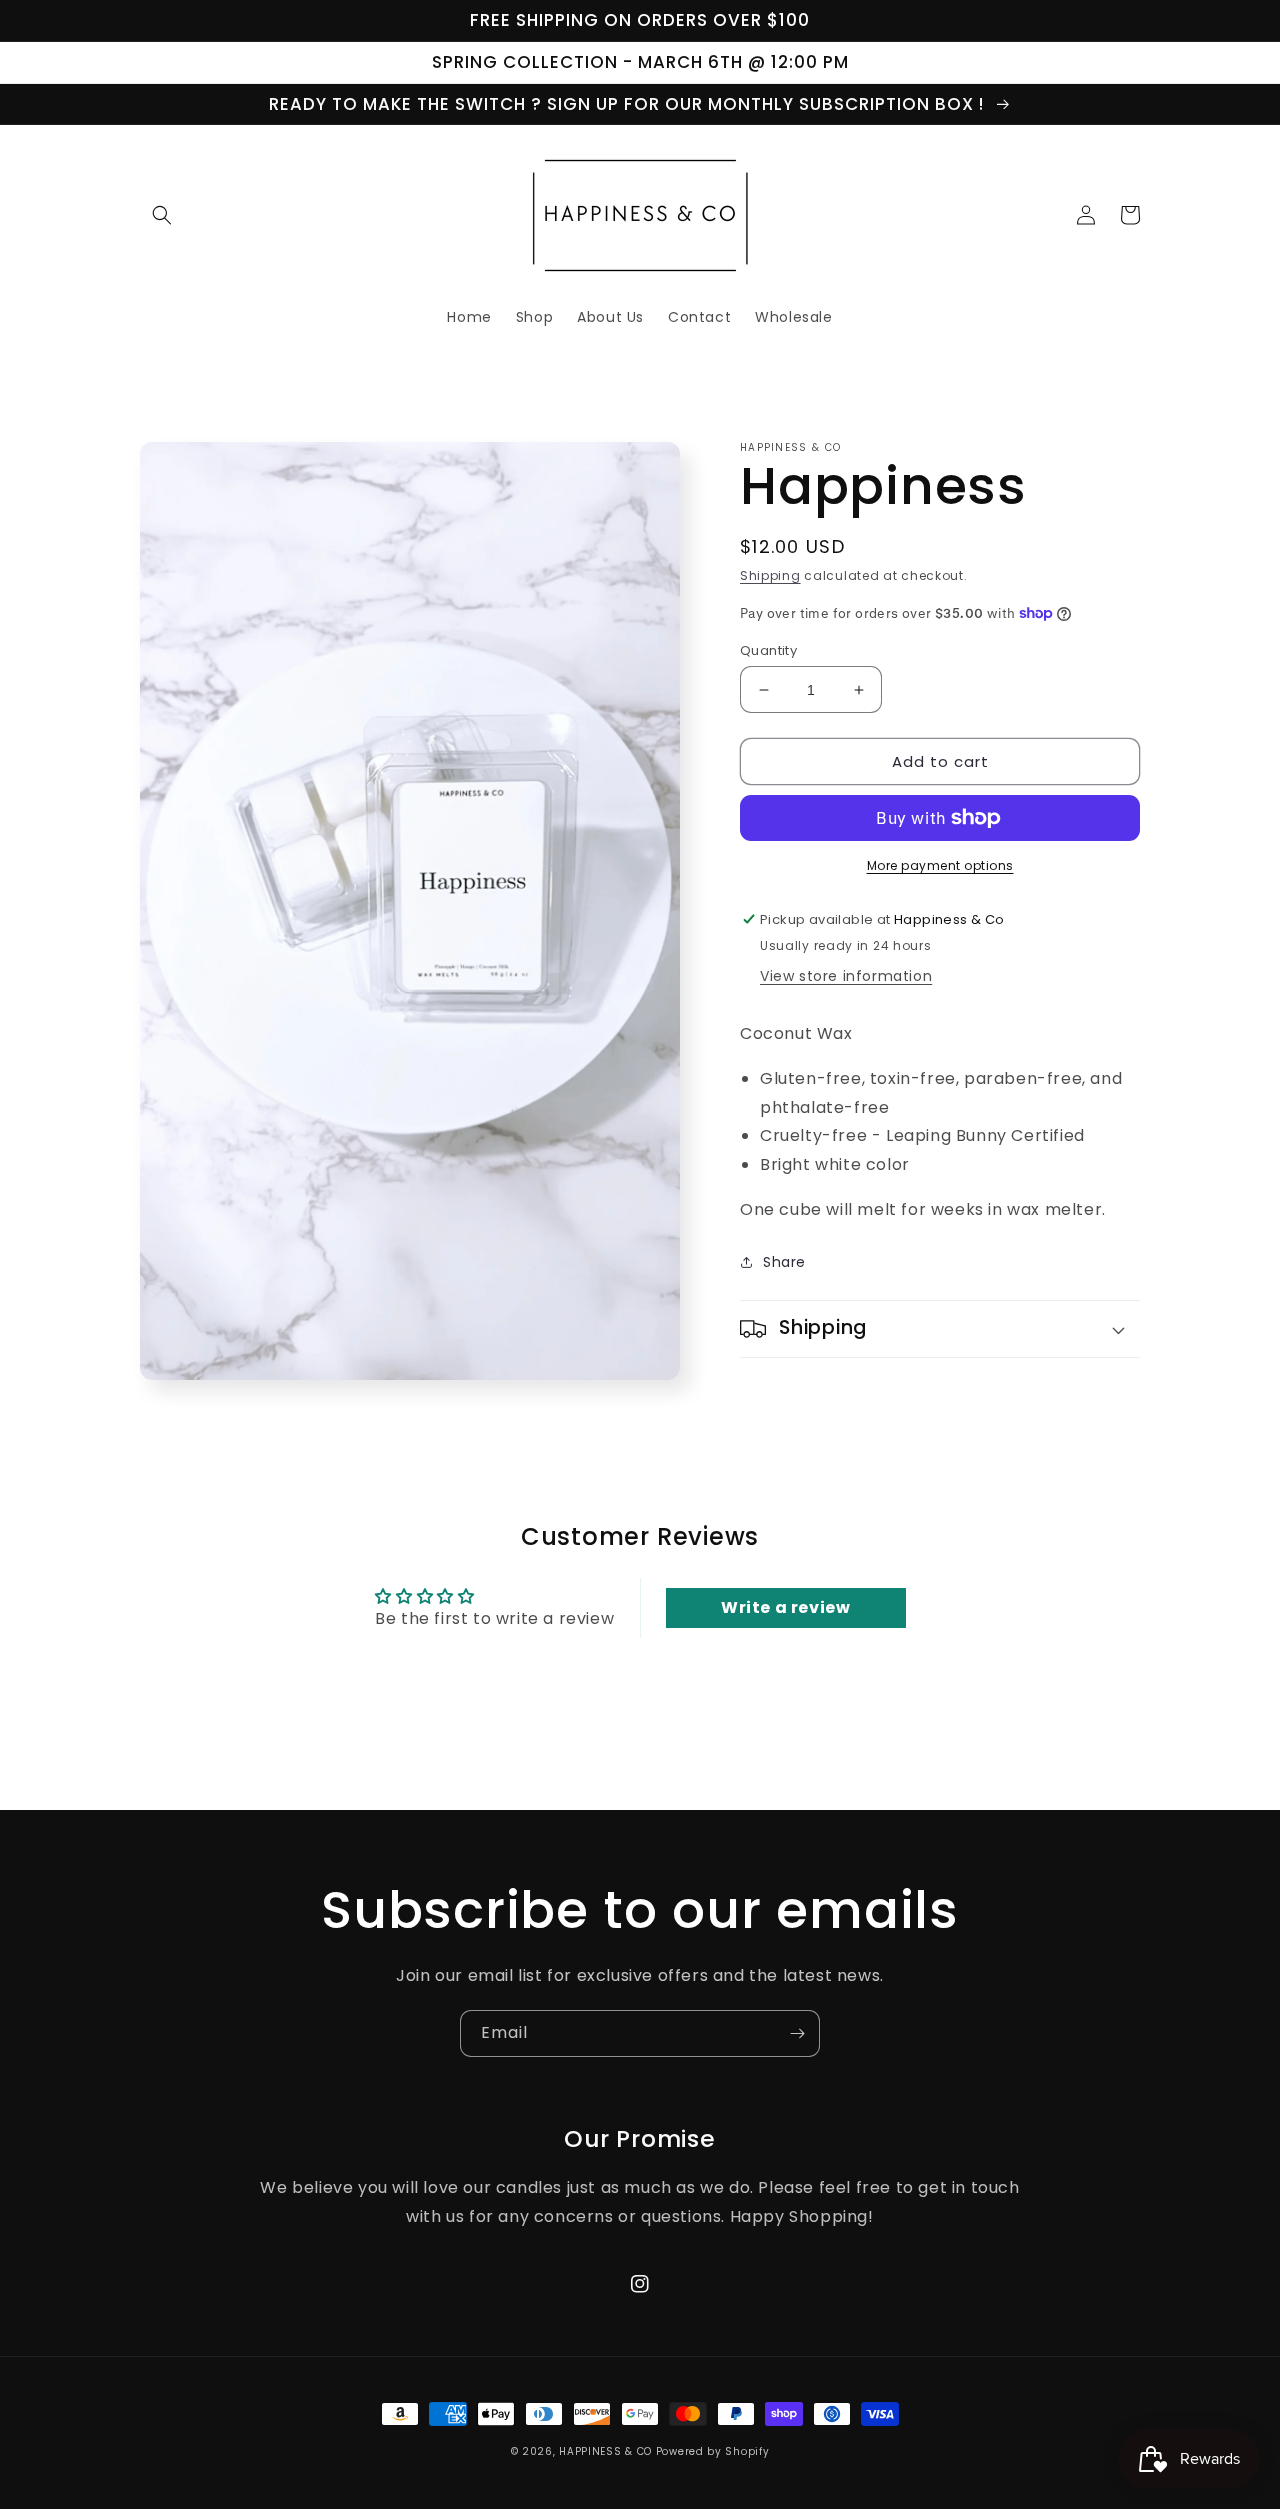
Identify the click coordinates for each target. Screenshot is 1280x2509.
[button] (162, 215)
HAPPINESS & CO (605, 2451)
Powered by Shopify (713, 2451)
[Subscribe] (797, 2033)
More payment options (940, 865)
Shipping (770, 575)
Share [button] (784, 1262)
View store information (846, 976)
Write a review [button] (785, 1607)
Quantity (768, 650)
